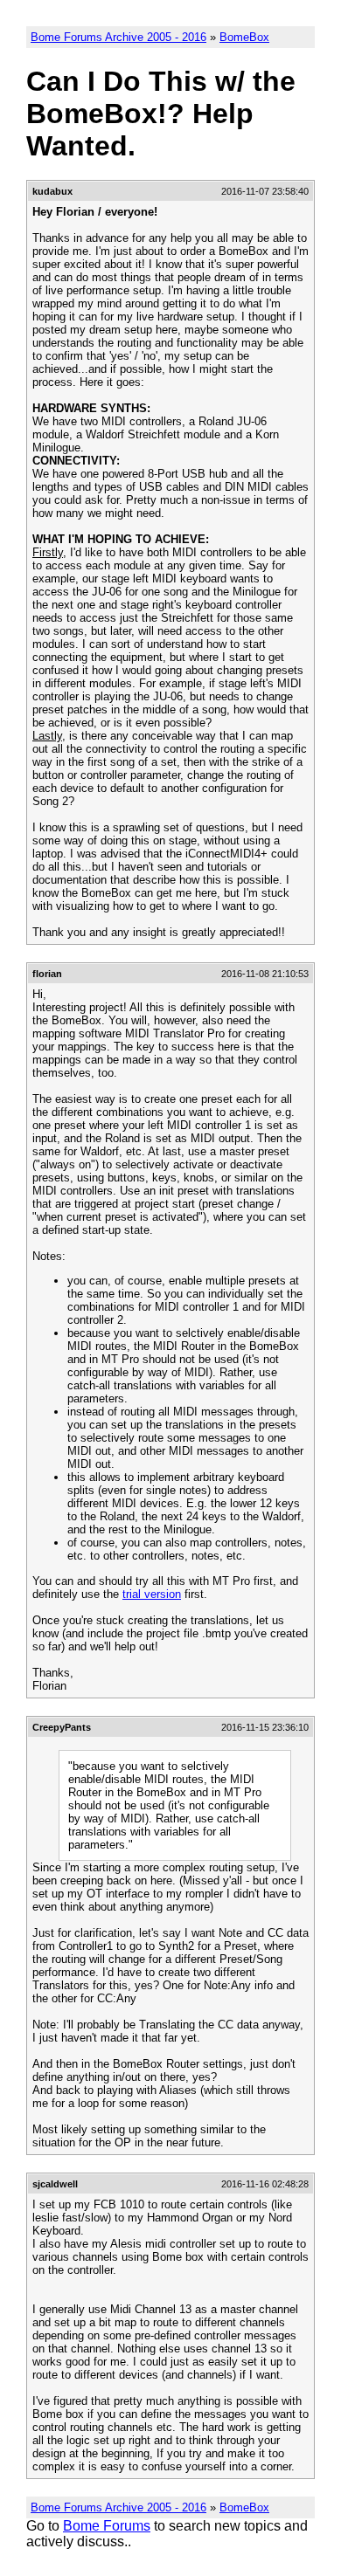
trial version (152, 1594)
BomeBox (244, 37)
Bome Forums (107, 2526)
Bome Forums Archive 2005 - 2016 (118, 37)
